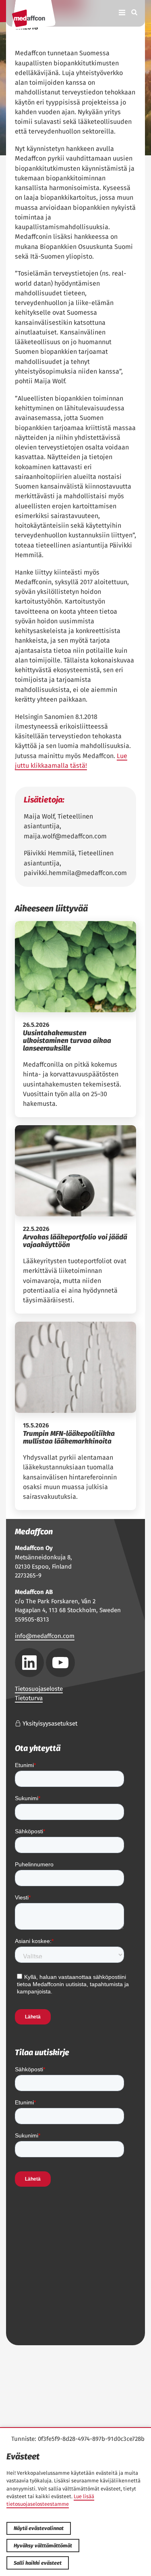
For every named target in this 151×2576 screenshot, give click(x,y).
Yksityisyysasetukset (49, 1724)
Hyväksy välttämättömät (43, 2546)
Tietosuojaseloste (39, 1689)
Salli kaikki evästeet (38, 2563)
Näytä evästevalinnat (39, 2528)
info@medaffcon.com (45, 1636)
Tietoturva (29, 1698)
